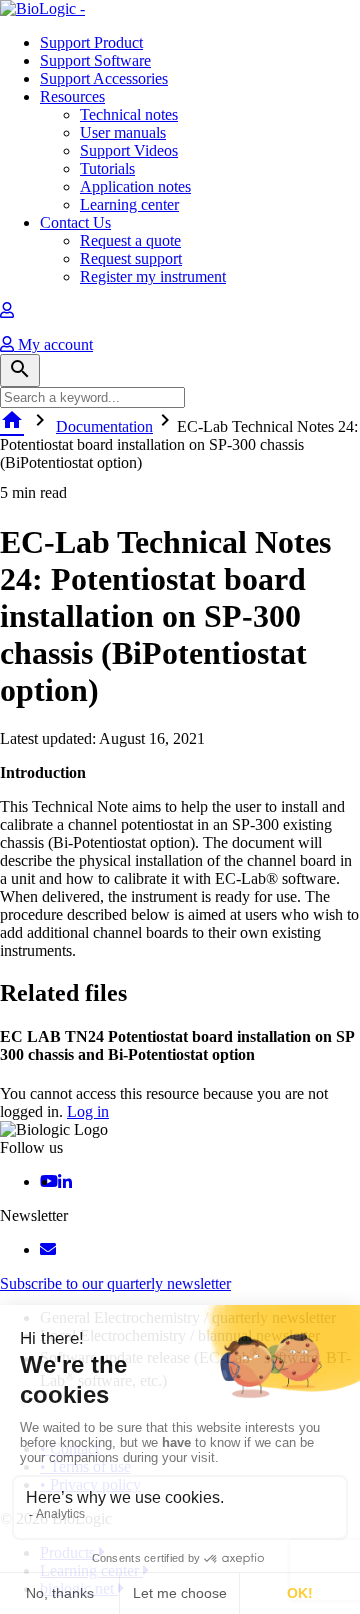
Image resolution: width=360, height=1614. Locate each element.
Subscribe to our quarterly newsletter (115, 1283)
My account (53, 344)
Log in (88, 1111)
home (12, 420)
